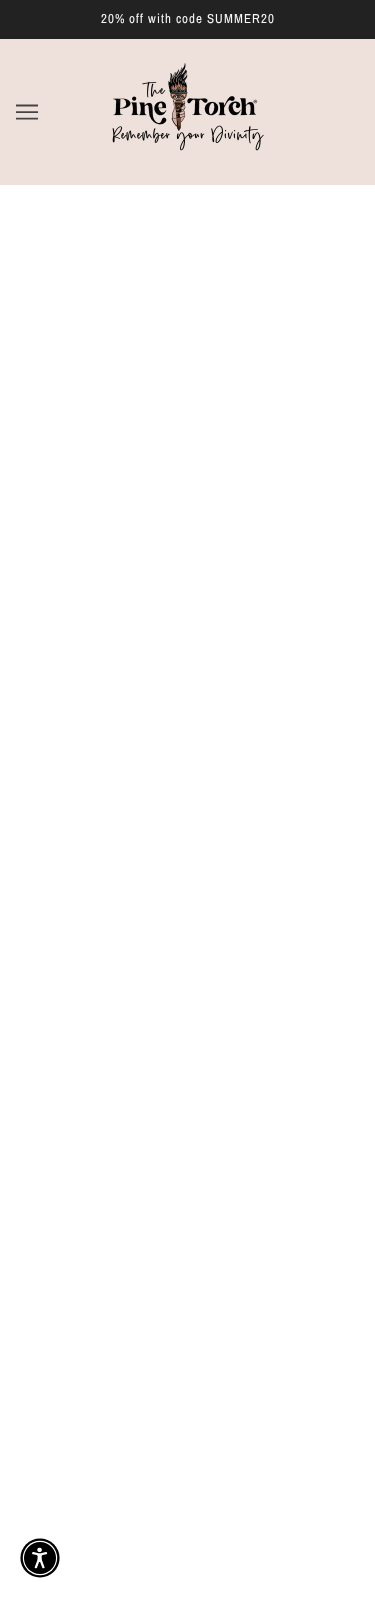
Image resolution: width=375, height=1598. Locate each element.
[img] (100, 954)
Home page (212, 425)
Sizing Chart (188, 1117)
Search (187, 1056)
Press (187, 1178)
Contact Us (188, 1239)
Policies (188, 1147)
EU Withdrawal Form (188, 1269)
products (226, 448)
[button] (40, 1558)
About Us (188, 1086)
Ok (303, 1435)
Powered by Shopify (188, 1559)
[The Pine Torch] (187, 154)
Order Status (188, 1208)
